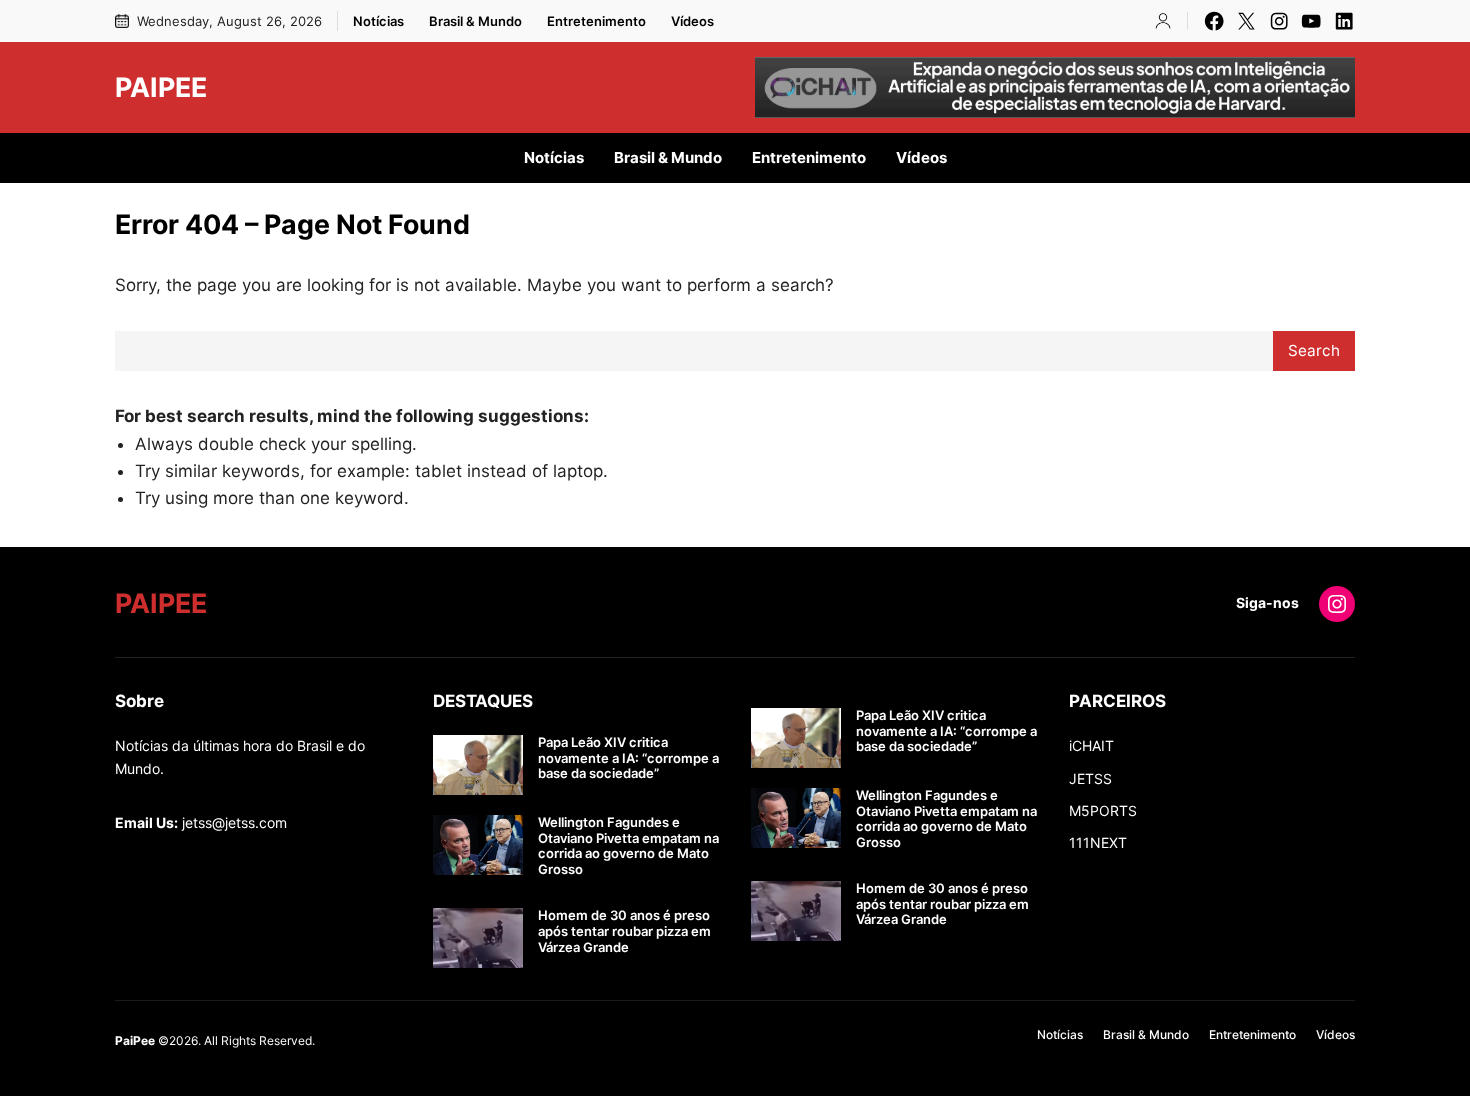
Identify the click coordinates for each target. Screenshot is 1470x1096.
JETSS (1090, 778)
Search (1314, 350)
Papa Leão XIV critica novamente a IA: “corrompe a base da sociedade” (628, 758)
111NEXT (1098, 842)
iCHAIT (1091, 745)
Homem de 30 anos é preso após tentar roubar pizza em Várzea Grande (624, 931)
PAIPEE (161, 87)
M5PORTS (1103, 810)
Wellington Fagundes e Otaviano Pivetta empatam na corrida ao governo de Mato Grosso (628, 846)
